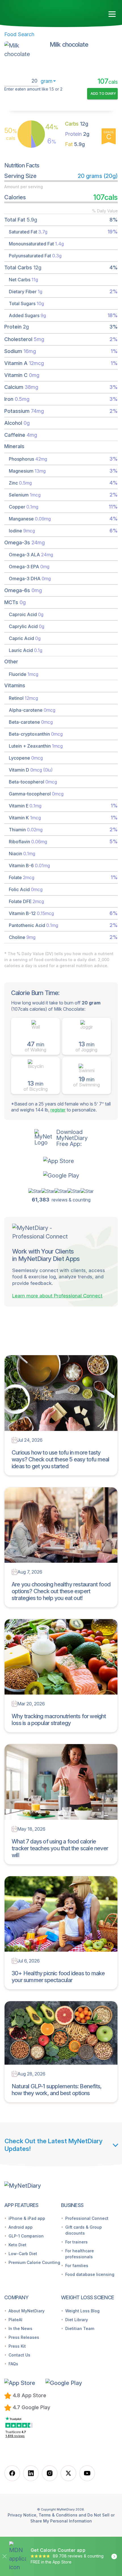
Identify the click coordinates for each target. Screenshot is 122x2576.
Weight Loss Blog (82, 2311)
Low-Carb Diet (23, 2254)
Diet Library (77, 2320)
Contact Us (19, 2355)
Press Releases (24, 2337)
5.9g (75, 144)
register (58, 1110)
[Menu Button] (112, 14)
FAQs (13, 2364)
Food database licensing (90, 2274)
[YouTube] (87, 2473)
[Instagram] (50, 2473)
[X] (68, 2473)
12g (77, 124)
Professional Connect (87, 2218)
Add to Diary (103, 93)
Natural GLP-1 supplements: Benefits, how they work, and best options (57, 2090)
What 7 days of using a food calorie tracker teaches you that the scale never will (60, 1848)
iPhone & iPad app (27, 2218)
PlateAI (15, 2320)
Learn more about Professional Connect (57, 1296)
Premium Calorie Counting (34, 2262)
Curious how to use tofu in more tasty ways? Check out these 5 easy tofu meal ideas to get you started (61, 1459)
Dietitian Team (80, 2328)
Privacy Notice (22, 2515)
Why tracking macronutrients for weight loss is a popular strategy (59, 1720)
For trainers (76, 2242)
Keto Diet (17, 2245)
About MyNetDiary (27, 2311)
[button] (61, 1161)
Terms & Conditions (58, 2515)
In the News (20, 2328)
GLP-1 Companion (26, 2236)
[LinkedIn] (31, 2473)
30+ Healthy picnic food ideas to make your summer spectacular (58, 1977)
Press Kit (17, 2346)
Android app (21, 2227)
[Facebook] (12, 2473)
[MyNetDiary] (37, 12)
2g (77, 134)
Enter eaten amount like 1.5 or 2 (33, 89)
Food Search (19, 34)
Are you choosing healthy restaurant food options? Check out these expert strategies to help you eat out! (61, 1591)
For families (77, 2266)
